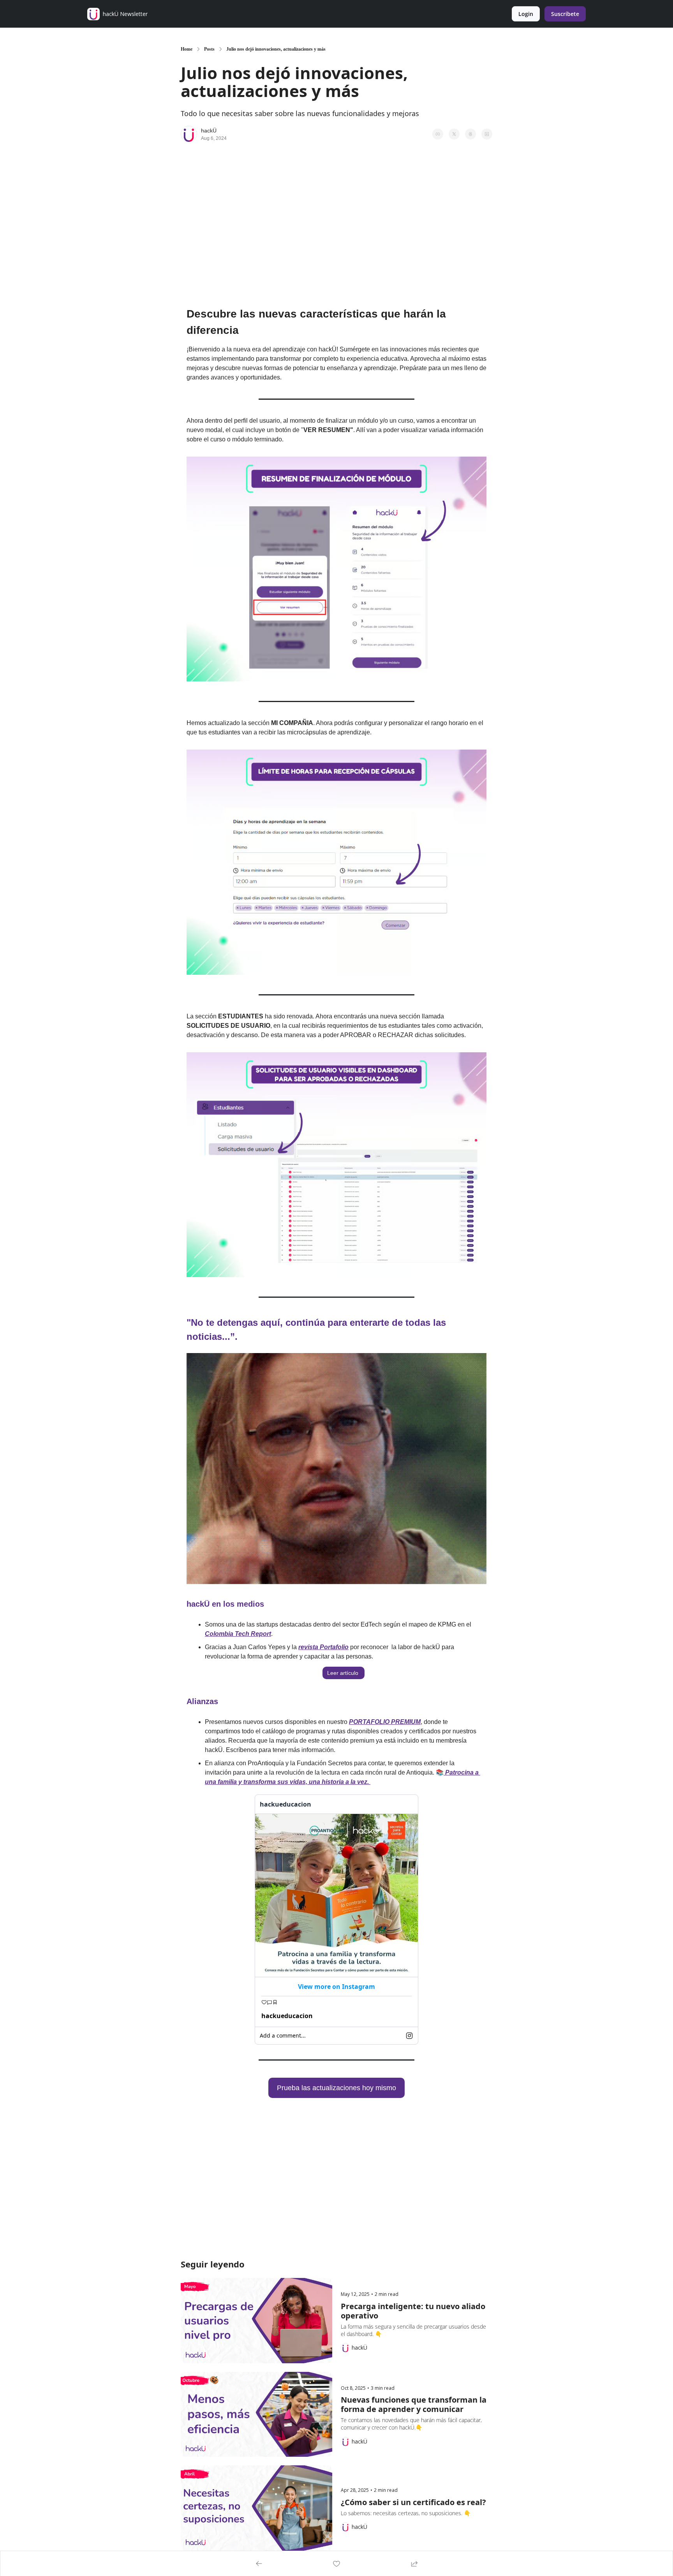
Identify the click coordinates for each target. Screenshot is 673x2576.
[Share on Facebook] (438, 134)
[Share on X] (454, 134)
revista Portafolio (323, 1647)
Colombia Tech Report (238, 1634)
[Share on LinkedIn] (487, 134)
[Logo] (93, 14)
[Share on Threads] (470, 134)
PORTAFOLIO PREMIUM (385, 1722)
